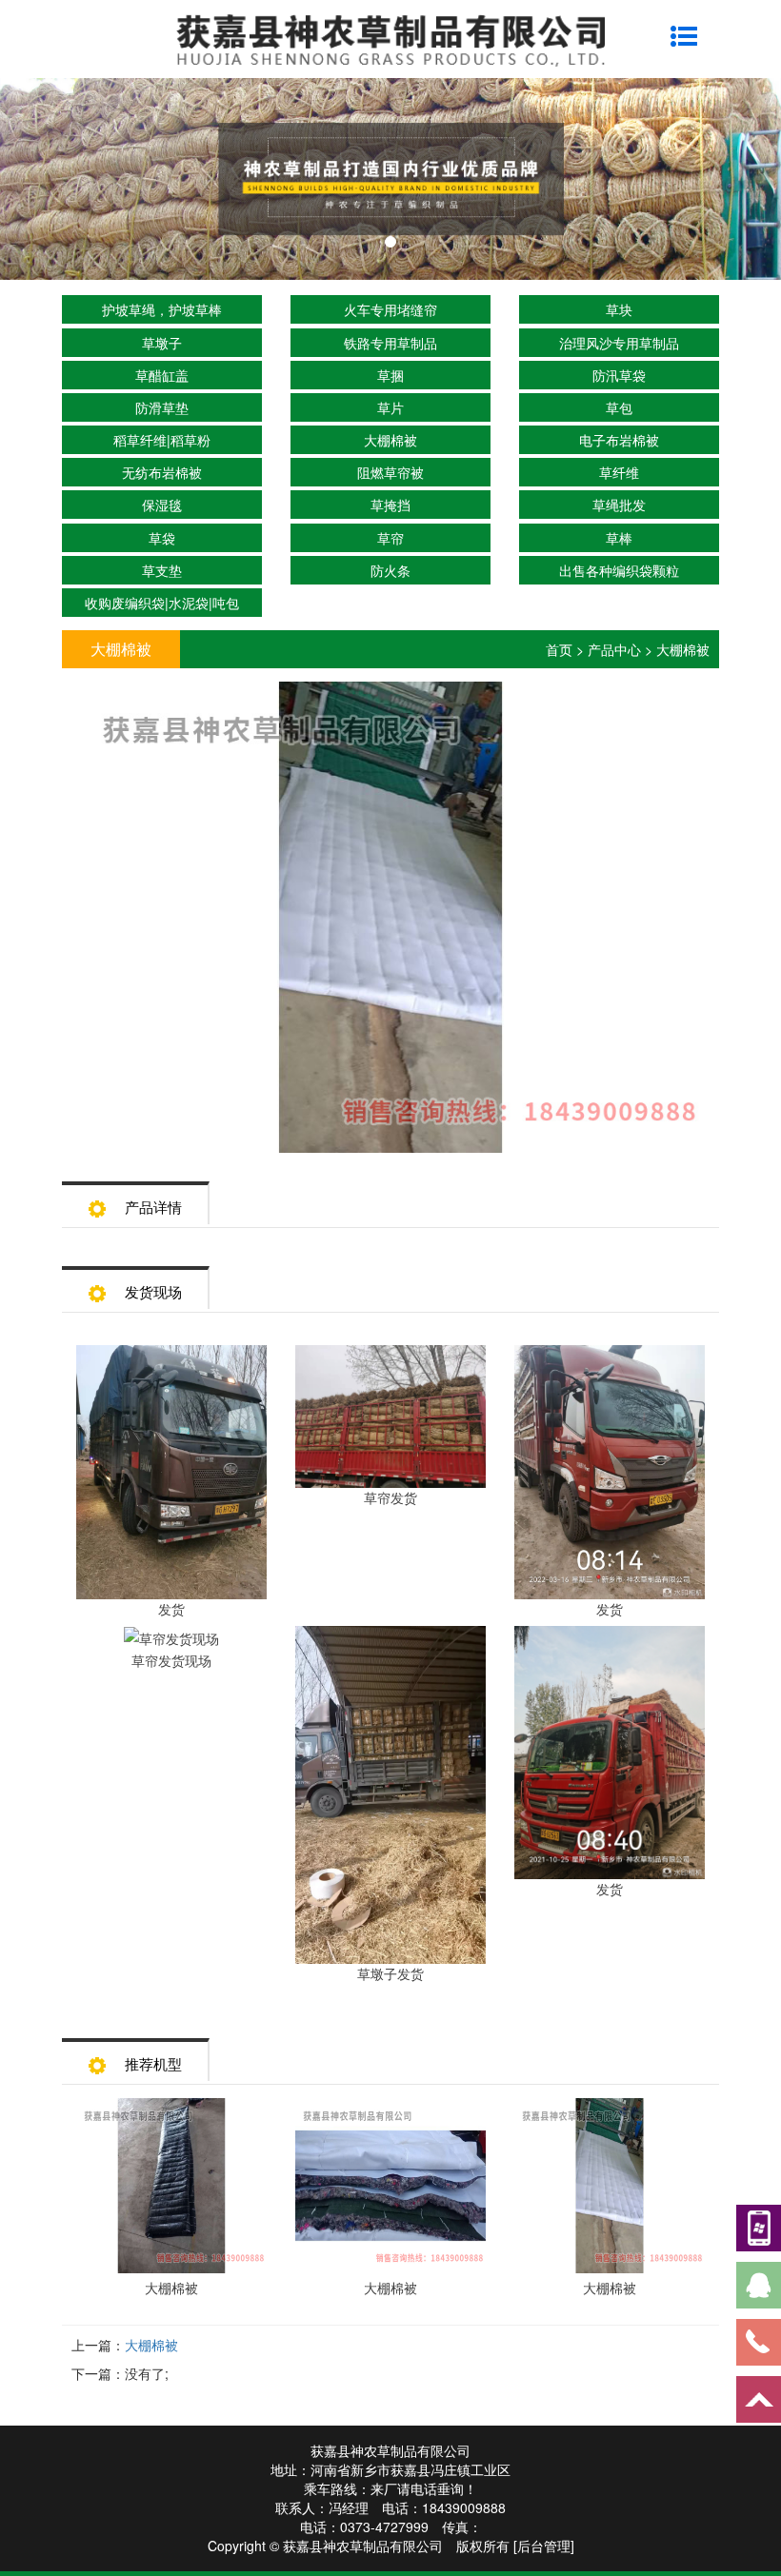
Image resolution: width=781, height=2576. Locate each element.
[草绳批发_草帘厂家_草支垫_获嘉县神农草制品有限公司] (390, 179)
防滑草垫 (162, 407)
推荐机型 (153, 2063)
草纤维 (619, 472)
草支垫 (162, 570)
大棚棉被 (390, 440)
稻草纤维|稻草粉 (162, 440)
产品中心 (614, 649)
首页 (559, 649)
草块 (619, 309)
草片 (390, 407)
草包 (619, 407)
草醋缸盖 (162, 375)
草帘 (390, 538)
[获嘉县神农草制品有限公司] (390, 38)
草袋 (162, 538)
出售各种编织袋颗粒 (619, 570)
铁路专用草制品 (390, 343)
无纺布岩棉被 (162, 472)
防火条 (390, 570)
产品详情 (153, 1207)
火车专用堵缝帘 (390, 309)
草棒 (619, 538)
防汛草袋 (619, 375)
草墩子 (162, 343)
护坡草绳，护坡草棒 (162, 309)
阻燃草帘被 (390, 472)
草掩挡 (390, 505)
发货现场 (153, 1291)
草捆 (390, 375)
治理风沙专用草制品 (619, 343)
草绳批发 (619, 505)
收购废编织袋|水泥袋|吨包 (162, 603)
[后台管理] (544, 2546)
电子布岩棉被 (619, 440)
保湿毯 (162, 505)
